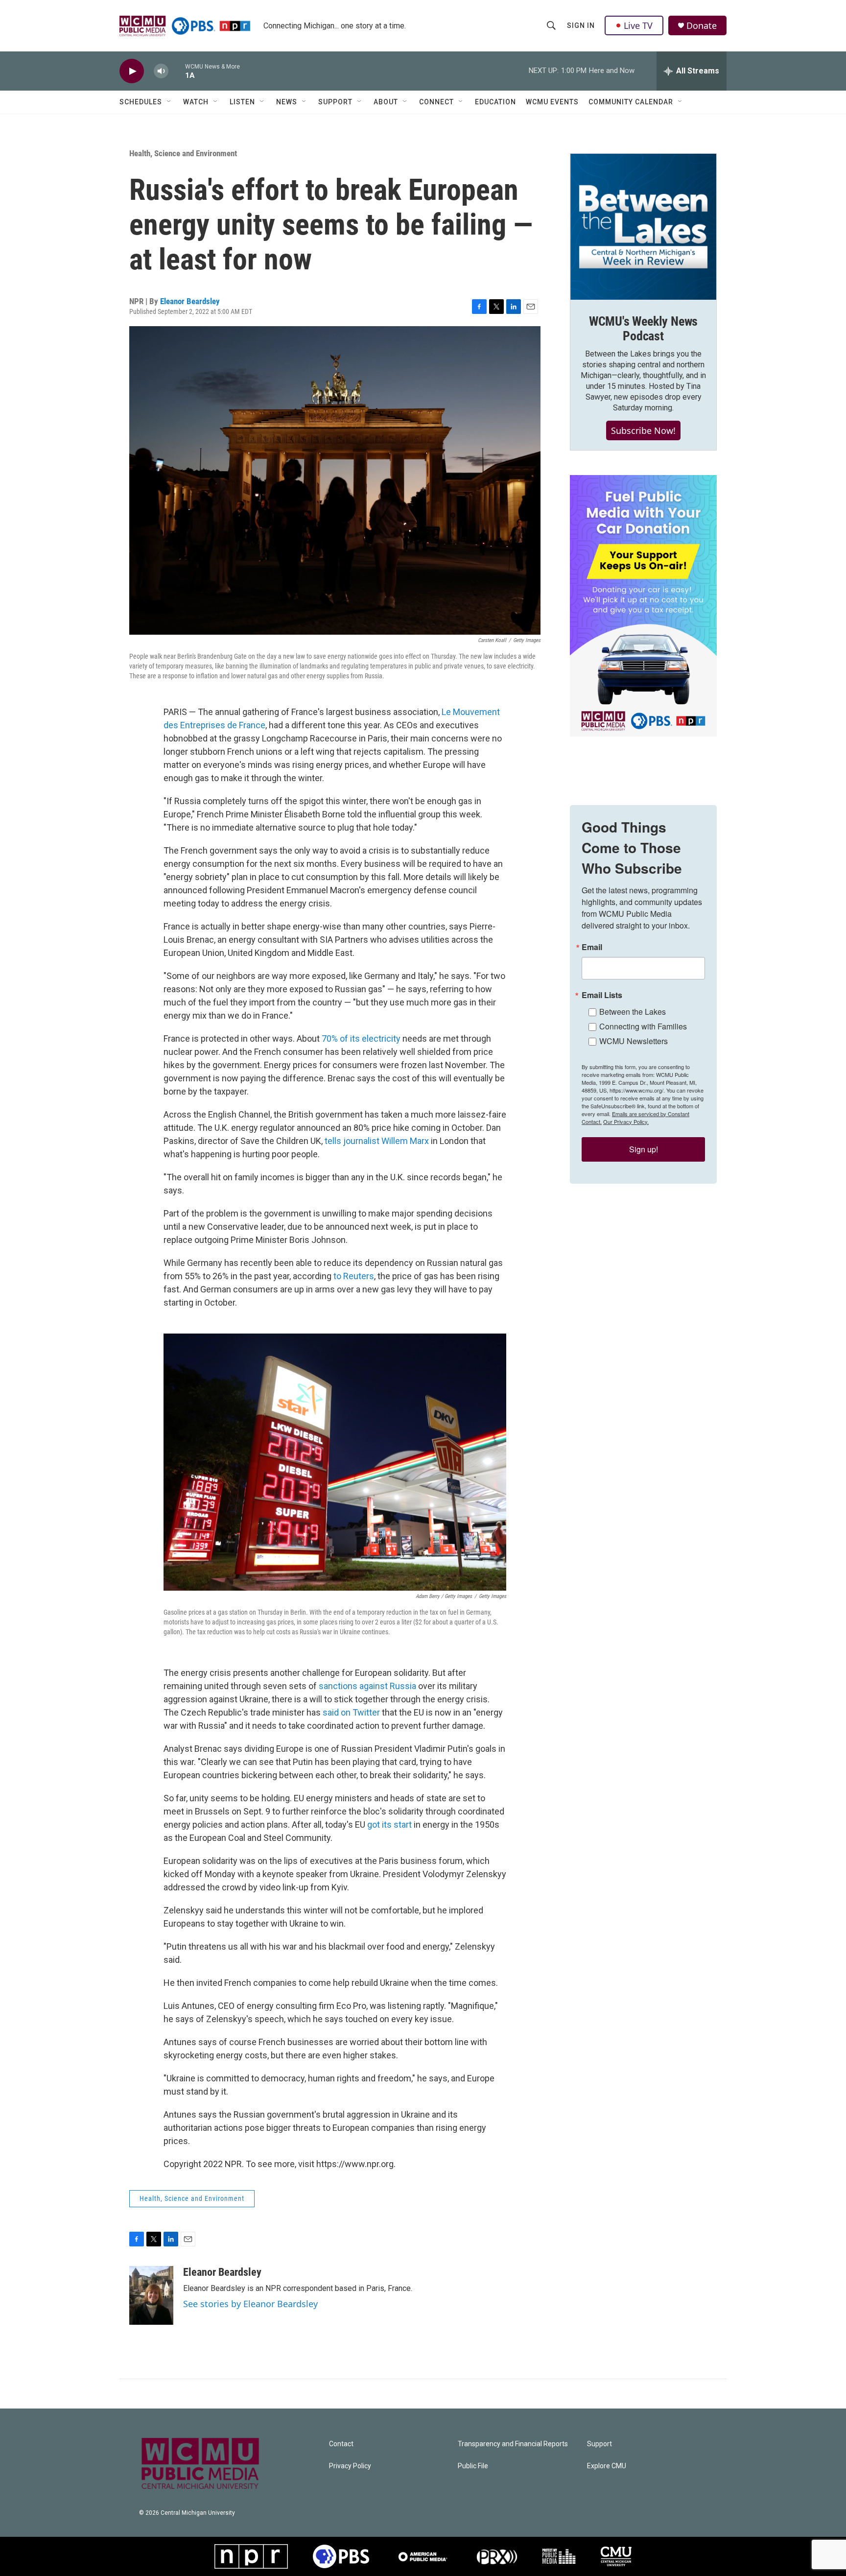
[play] (132, 71)
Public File (473, 2466)
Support (335, 102)
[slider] (177, 71)
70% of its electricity (361, 1038)
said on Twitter (351, 1712)
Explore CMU (607, 2466)
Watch (196, 102)
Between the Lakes (633, 1012)
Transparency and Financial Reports (513, 2444)
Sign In (581, 25)
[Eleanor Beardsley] (151, 2295)
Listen (242, 102)
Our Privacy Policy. (626, 1121)
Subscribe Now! (643, 430)
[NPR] (251, 2556)
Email (592, 947)
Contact (341, 2444)
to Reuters (354, 1276)
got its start (389, 1825)
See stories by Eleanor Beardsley (250, 2304)
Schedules (141, 102)
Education (495, 102)
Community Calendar (631, 102)
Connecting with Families (643, 1026)
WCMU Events (552, 102)
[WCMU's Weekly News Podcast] (643, 227)
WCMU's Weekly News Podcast (643, 329)
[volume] (161, 71)
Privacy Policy (350, 2466)
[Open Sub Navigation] (169, 102)
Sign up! (644, 1149)
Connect (436, 102)
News (287, 102)
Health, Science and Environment (183, 153)
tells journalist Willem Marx (377, 1141)
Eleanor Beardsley (190, 301)
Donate (702, 26)
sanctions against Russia (367, 1686)
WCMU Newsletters (634, 1041)
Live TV (638, 25)
